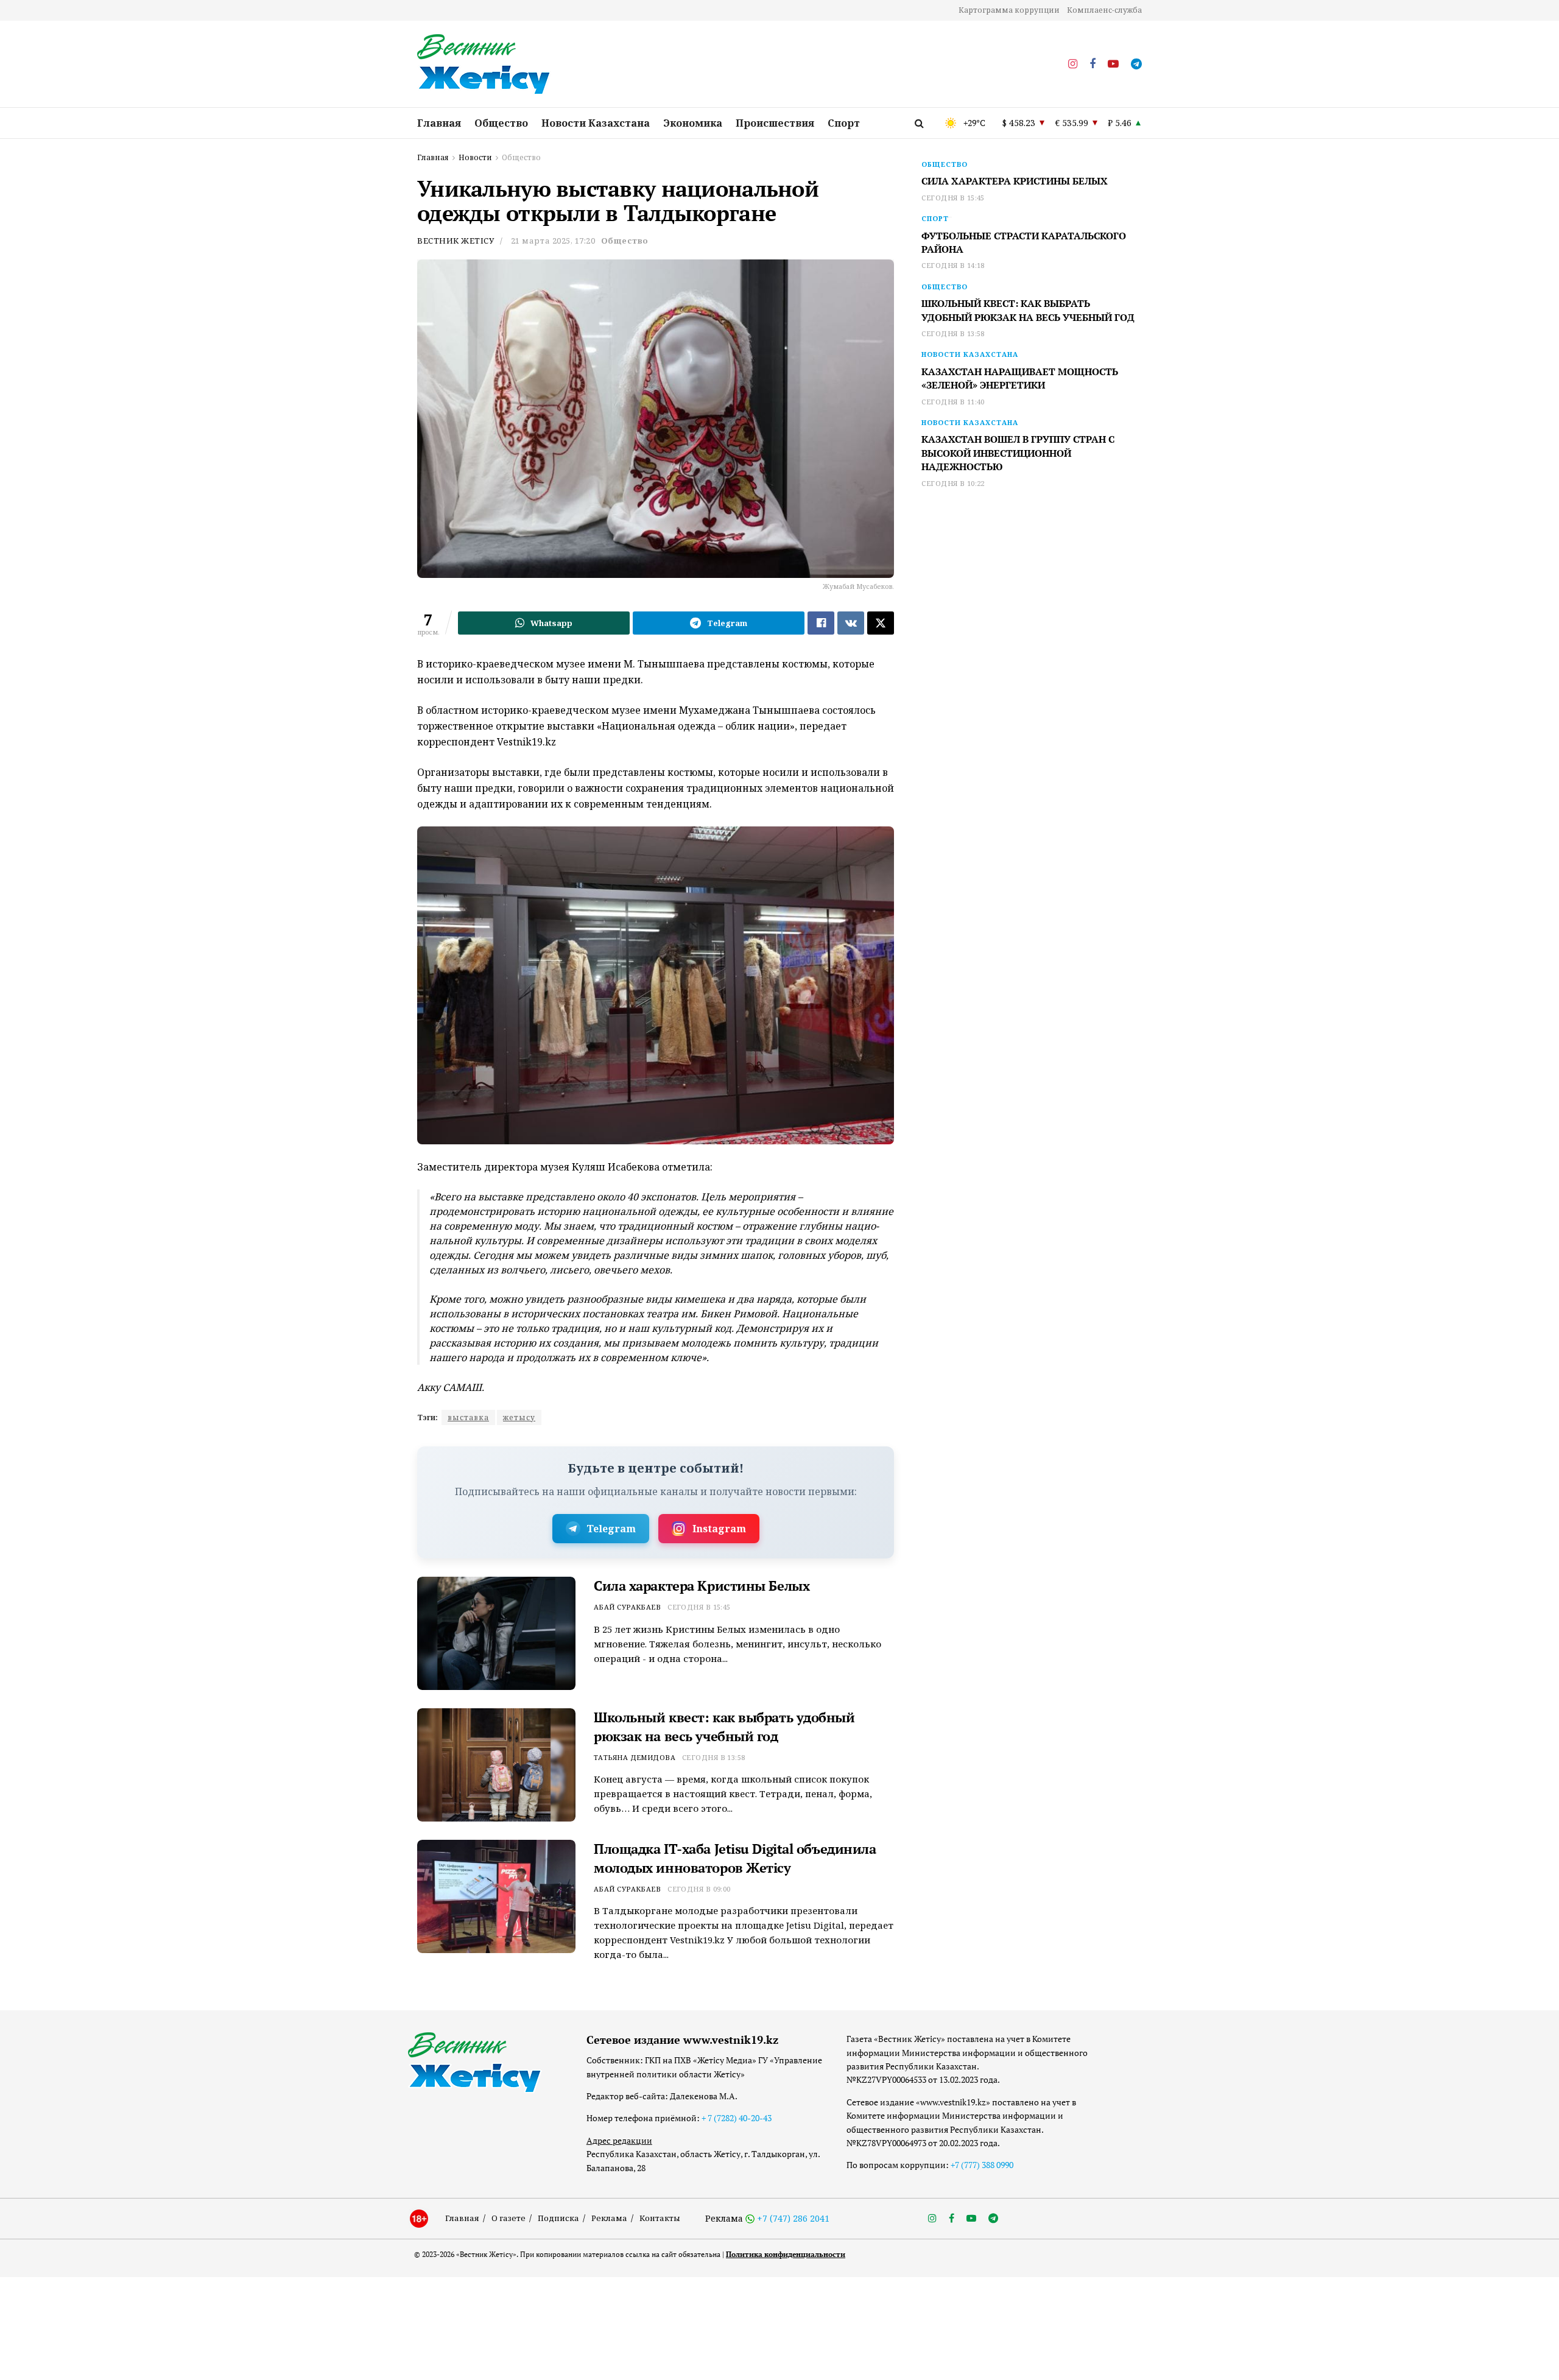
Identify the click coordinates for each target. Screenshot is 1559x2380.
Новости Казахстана (596, 123)
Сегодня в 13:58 (714, 1757)
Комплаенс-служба (1104, 10)
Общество (501, 123)
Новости (475, 157)
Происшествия (775, 123)
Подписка (558, 2218)
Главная (439, 123)
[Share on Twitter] (881, 623)
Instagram (719, 1529)
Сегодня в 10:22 (953, 483)
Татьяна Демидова (635, 1757)
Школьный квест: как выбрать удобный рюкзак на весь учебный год (724, 1727)
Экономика (693, 123)
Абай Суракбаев (627, 1607)
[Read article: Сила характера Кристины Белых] (496, 1633)
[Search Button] (919, 123)
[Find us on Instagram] (1073, 64)
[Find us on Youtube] (1113, 64)
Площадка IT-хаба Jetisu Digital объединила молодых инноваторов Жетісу (735, 1858)
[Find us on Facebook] (1093, 64)
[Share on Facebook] (821, 623)
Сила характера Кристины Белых (702, 1586)
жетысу (519, 1417)
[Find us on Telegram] (1136, 64)
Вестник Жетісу (456, 241)
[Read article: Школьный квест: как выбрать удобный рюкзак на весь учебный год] (496, 1765)
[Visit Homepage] (484, 65)
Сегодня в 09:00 (699, 1889)
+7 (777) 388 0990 (982, 2165)
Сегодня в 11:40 (953, 402)
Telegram (611, 1529)
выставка (468, 1417)
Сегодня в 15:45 (699, 1607)
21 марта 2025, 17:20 (553, 241)
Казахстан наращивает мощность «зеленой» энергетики (1020, 378)
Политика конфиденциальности (786, 2254)
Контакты (660, 2218)
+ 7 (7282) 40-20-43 (737, 2118)
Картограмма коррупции (1009, 10)
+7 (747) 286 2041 (793, 2218)
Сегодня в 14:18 (953, 265)
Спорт (844, 123)
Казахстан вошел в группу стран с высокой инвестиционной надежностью (1018, 453)
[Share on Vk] (851, 623)
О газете (509, 2218)
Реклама (609, 2218)
